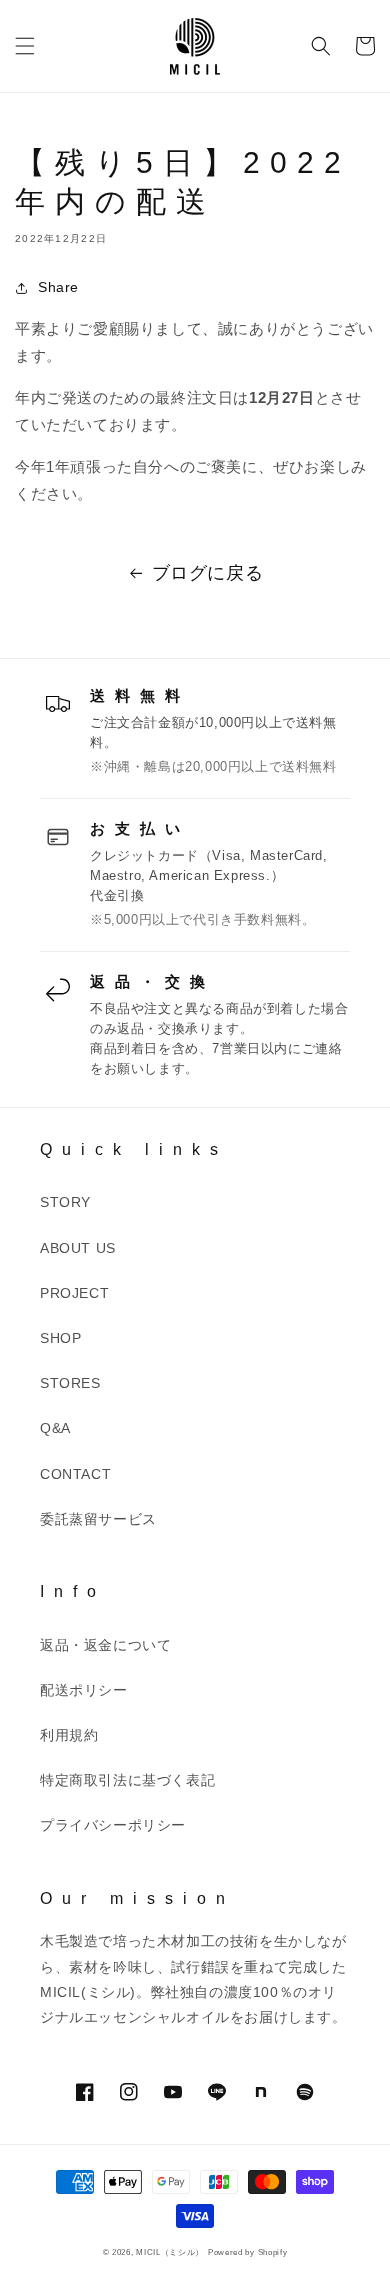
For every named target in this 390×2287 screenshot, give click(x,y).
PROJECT (74, 1293)
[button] (25, 46)
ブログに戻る (208, 573)
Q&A (55, 1428)
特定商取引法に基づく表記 (127, 1780)
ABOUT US (78, 1248)
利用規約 (69, 1735)
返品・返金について (105, 1645)
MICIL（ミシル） (170, 2252)
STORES (70, 1383)
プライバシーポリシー (113, 1825)
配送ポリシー (84, 1690)
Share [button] (58, 287)
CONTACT (75, 1474)
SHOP (60, 1338)
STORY (65, 1202)
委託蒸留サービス (98, 1519)
